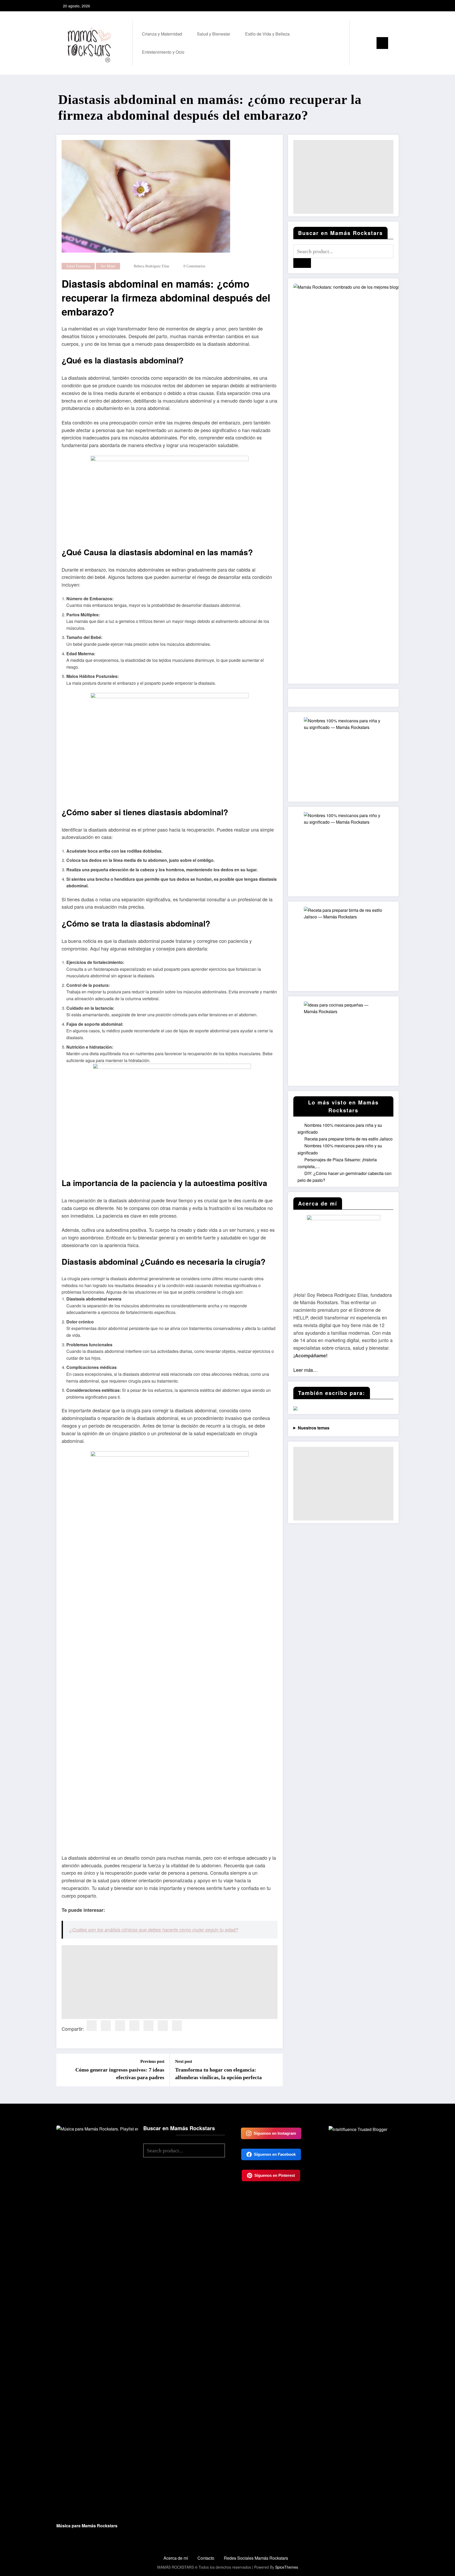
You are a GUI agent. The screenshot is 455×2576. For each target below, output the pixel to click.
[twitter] (106, 2026)
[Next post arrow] (275, 2070)
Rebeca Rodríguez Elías (151, 266)
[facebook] (92, 2026)
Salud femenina (78, 266)
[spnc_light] (369, 43)
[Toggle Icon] (382, 43)
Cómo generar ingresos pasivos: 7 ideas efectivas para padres (120, 2073)
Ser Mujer (108, 266)
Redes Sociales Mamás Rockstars (256, 2558)
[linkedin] (120, 2026)
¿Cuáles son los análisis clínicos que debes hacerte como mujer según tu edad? (154, 1930)
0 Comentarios (194, 266)
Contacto (206, 2558)
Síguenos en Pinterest (275, 2175)
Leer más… (306, 1370)
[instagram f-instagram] (385, 6)
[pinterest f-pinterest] (394, 6)
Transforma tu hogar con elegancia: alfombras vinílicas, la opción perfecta (218, 2073)
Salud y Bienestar (214, 34)
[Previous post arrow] (64, 2070)
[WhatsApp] (177, 2026)
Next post (184, 2061)
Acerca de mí (176, 2558)
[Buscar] (359, 43)
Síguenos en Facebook (275, 2154)
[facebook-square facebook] (377, 6)
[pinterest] (134, 2026)
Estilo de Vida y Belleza (267, 34)
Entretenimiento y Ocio (163, 52)
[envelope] (149, 2026)
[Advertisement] (170, 1982)
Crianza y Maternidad (162, 34)
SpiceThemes (287, 2567)
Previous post (152, 2061)
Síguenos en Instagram (275, 2133)
